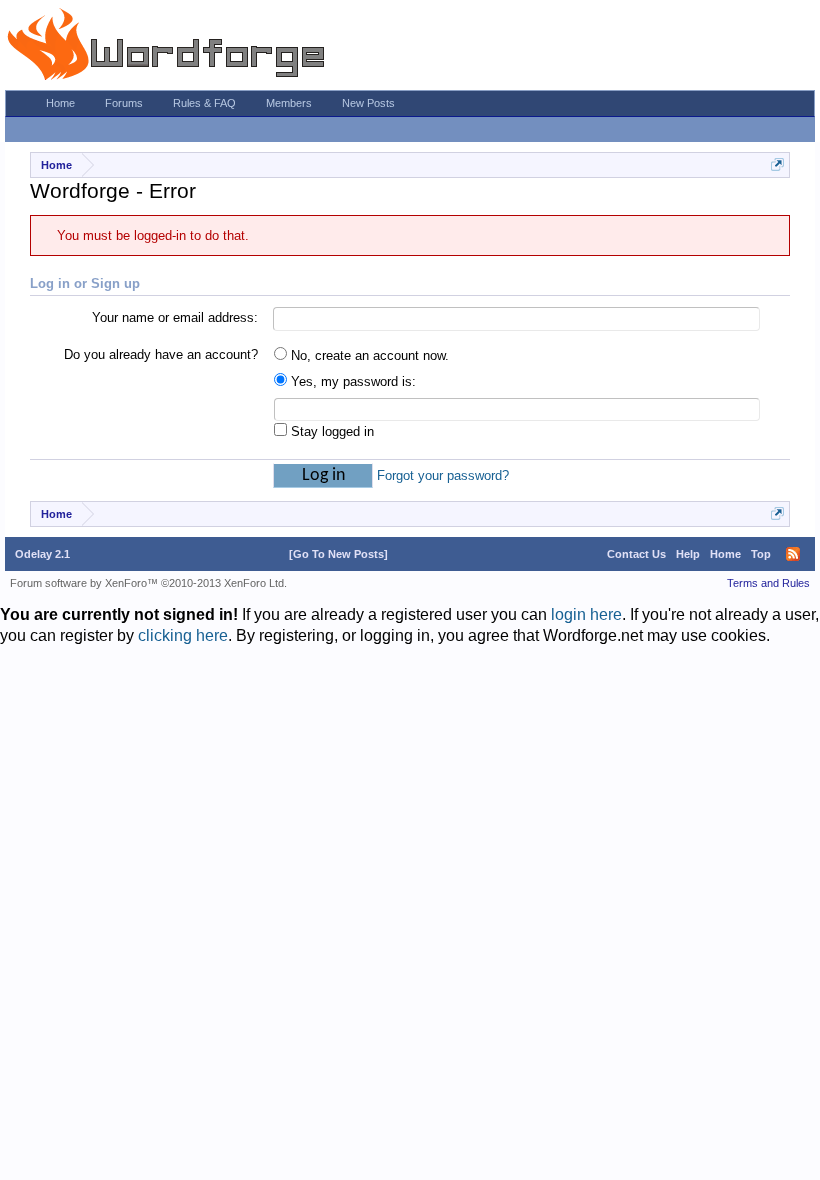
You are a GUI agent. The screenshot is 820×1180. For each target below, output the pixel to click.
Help (688, 554)
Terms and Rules (768, 583)
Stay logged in (330, 431)
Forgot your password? (443, 475)
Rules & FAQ (204, 103)
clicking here (183, 635)
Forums (124, 103)
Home (60, 103)
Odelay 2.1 (42, 554)
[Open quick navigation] (777, 164)
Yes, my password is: (351, 381)
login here (586, 614)
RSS (793, 554)
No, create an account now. (368, 355)
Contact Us (636, 554)
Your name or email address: (175, 317)
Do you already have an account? (161, 354)
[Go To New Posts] (338, 554)
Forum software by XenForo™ (148, 583)
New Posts (368, 103)
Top (761, 554)
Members (289, 103)
